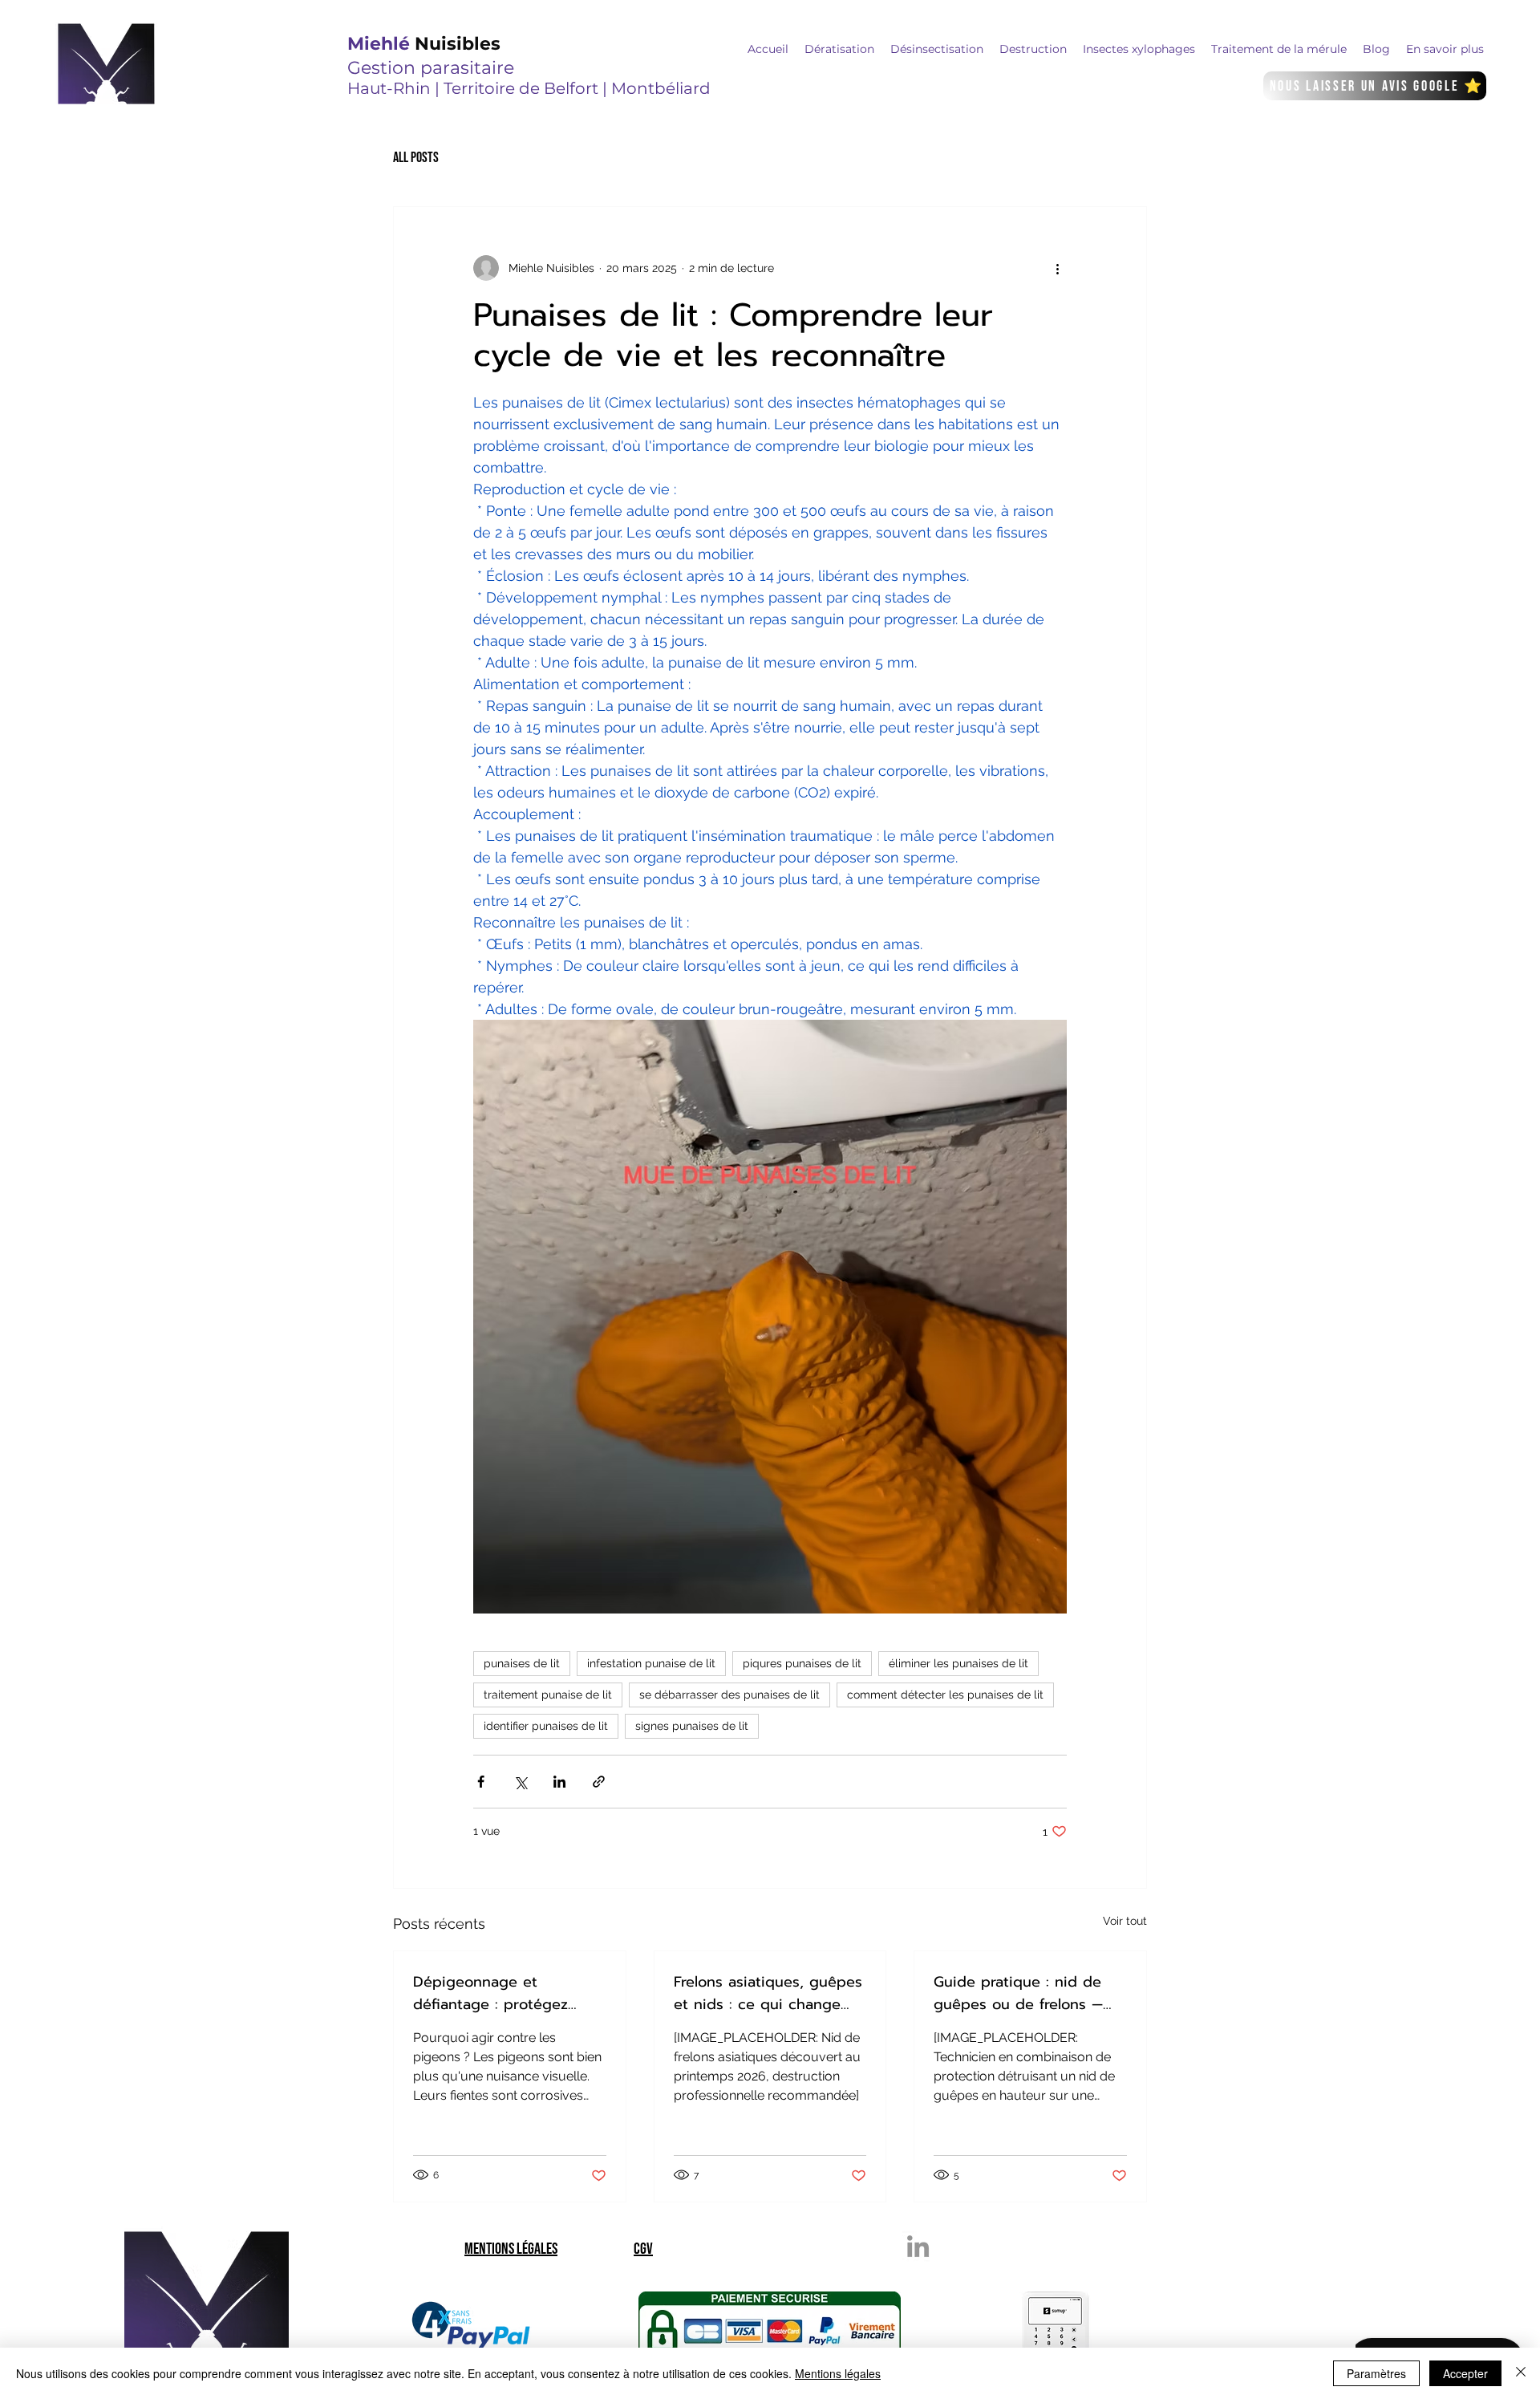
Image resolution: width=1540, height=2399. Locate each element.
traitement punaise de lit (548, 1695)
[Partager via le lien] (599, 1782)
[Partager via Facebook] (481, 1782)
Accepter (1465, 2373)
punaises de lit (522, 1663)
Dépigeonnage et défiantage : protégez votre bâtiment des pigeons (490, 1993)
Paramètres (1376, 2373)
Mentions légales (838, 2373)
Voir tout (1125, 1921)
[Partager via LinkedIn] (559, 1782)
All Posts (416, 158)
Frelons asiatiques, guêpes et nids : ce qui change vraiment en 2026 (768, 1993)
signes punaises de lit (692, 1726)
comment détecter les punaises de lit (945, 1695)
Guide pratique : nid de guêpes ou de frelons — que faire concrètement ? (1023, 1993)
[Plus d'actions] (1057, 268)
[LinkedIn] (918, 2246)
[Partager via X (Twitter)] (520, 1782)
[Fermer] (1521, 2373)
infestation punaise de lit (651, 1663)
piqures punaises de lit (802, 1663)
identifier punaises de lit (546, 1726)
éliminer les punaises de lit (958, 1663)
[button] (839, 49)
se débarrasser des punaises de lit (729, 1695)
